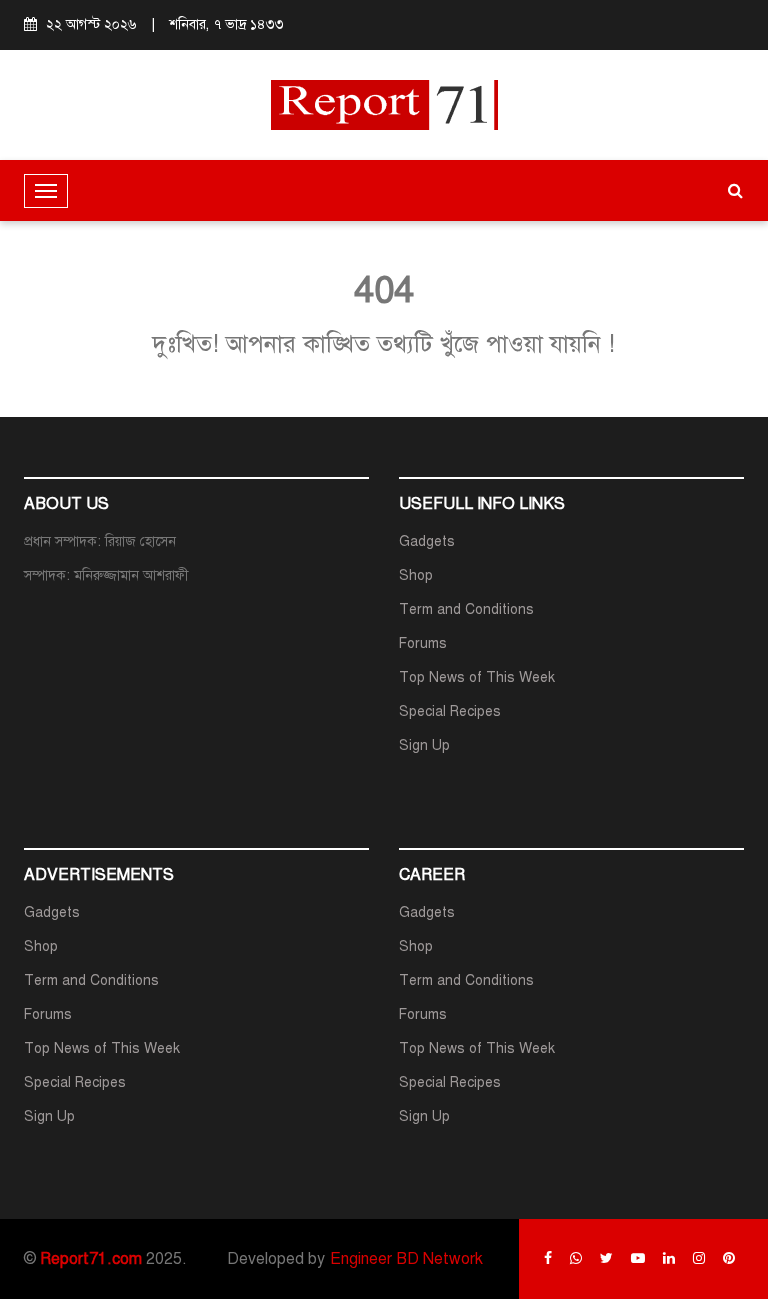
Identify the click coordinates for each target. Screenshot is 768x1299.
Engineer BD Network (406, 1259)
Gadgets (427, 541)
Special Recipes (450, 711)
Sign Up (424, 745)
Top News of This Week (477, 677)
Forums (423, 643)
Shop (416, 575)
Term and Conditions (466, 609)
